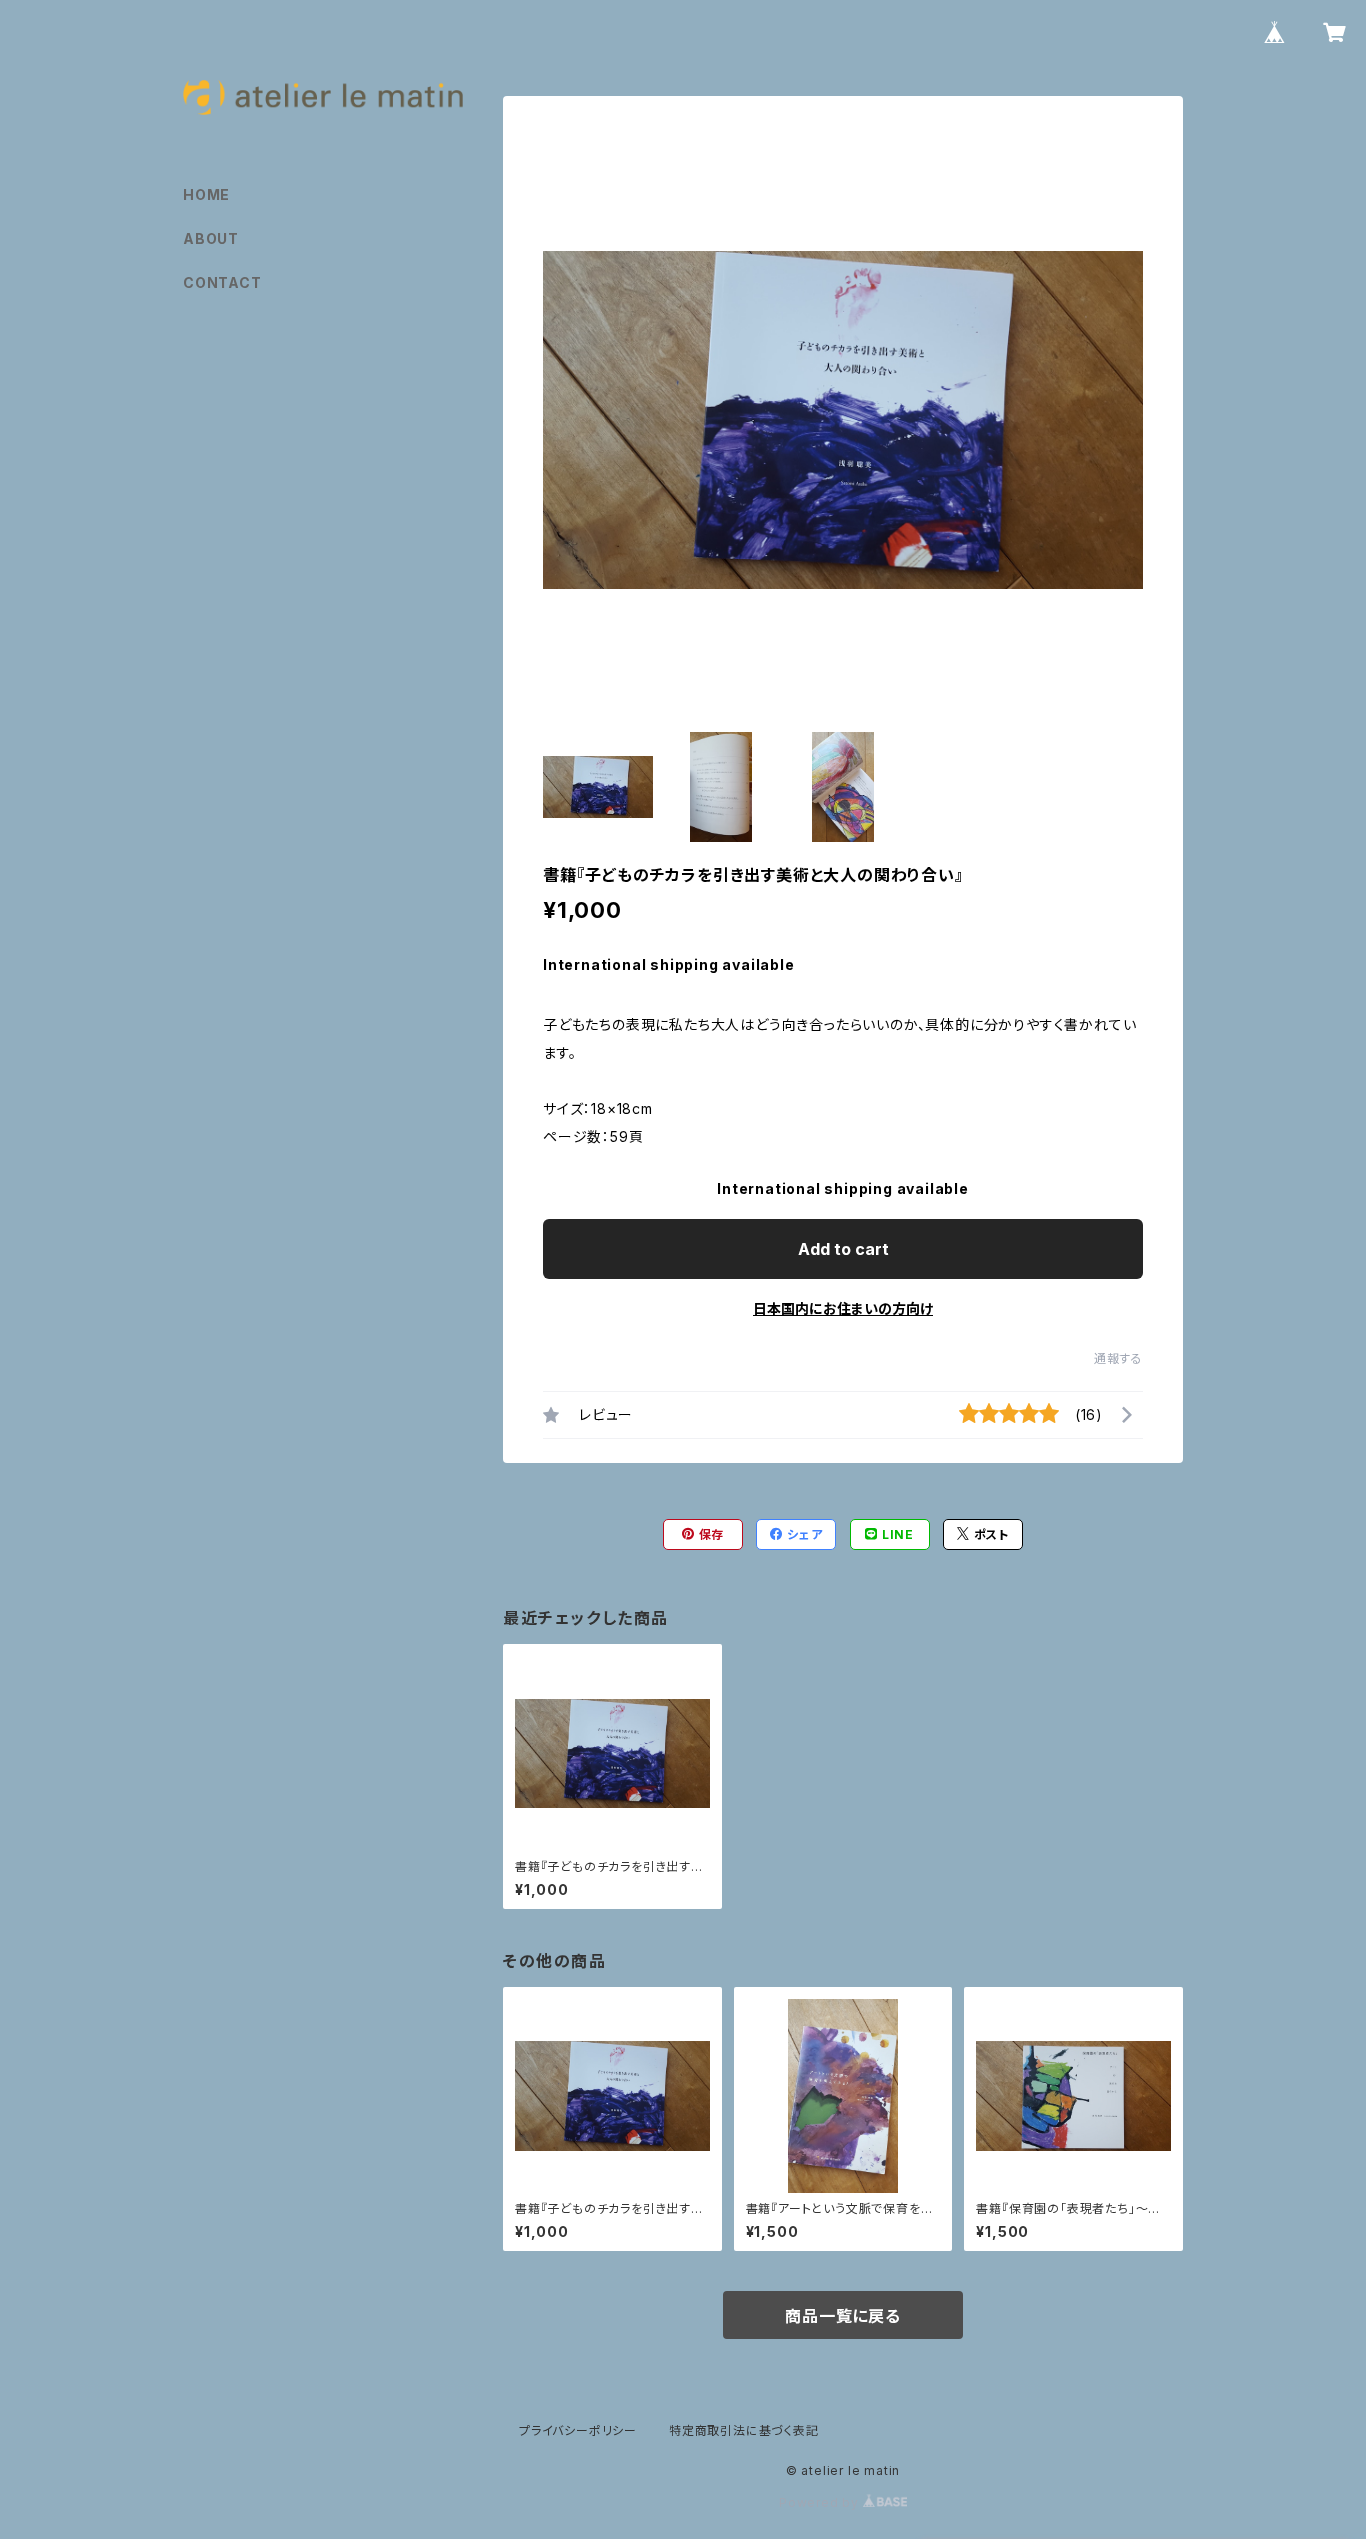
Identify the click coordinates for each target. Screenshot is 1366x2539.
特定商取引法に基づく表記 (744, 2430)
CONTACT (222, 282)
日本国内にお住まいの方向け (843, 1308)
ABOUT (211, 238)
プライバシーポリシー (578, 2430)
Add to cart (843, 1249)
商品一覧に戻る (843, 2316)
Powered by (821, 2502)
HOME (206, 194)
